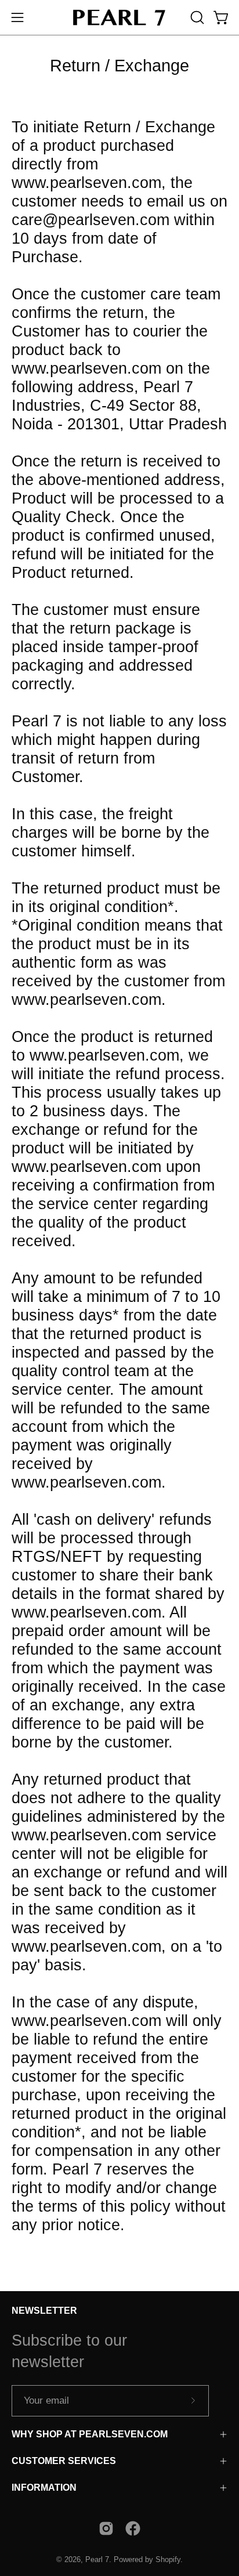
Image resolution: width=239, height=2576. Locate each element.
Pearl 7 (97, 2560)
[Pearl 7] (119, 17)
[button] (196, 17)
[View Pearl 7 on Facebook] (133, 2528)
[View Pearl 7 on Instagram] (106, 2528)
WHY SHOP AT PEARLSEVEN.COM (90, 2434)
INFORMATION (44, 2488)
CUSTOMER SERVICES (64, 2461)
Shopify (168, 2560)
